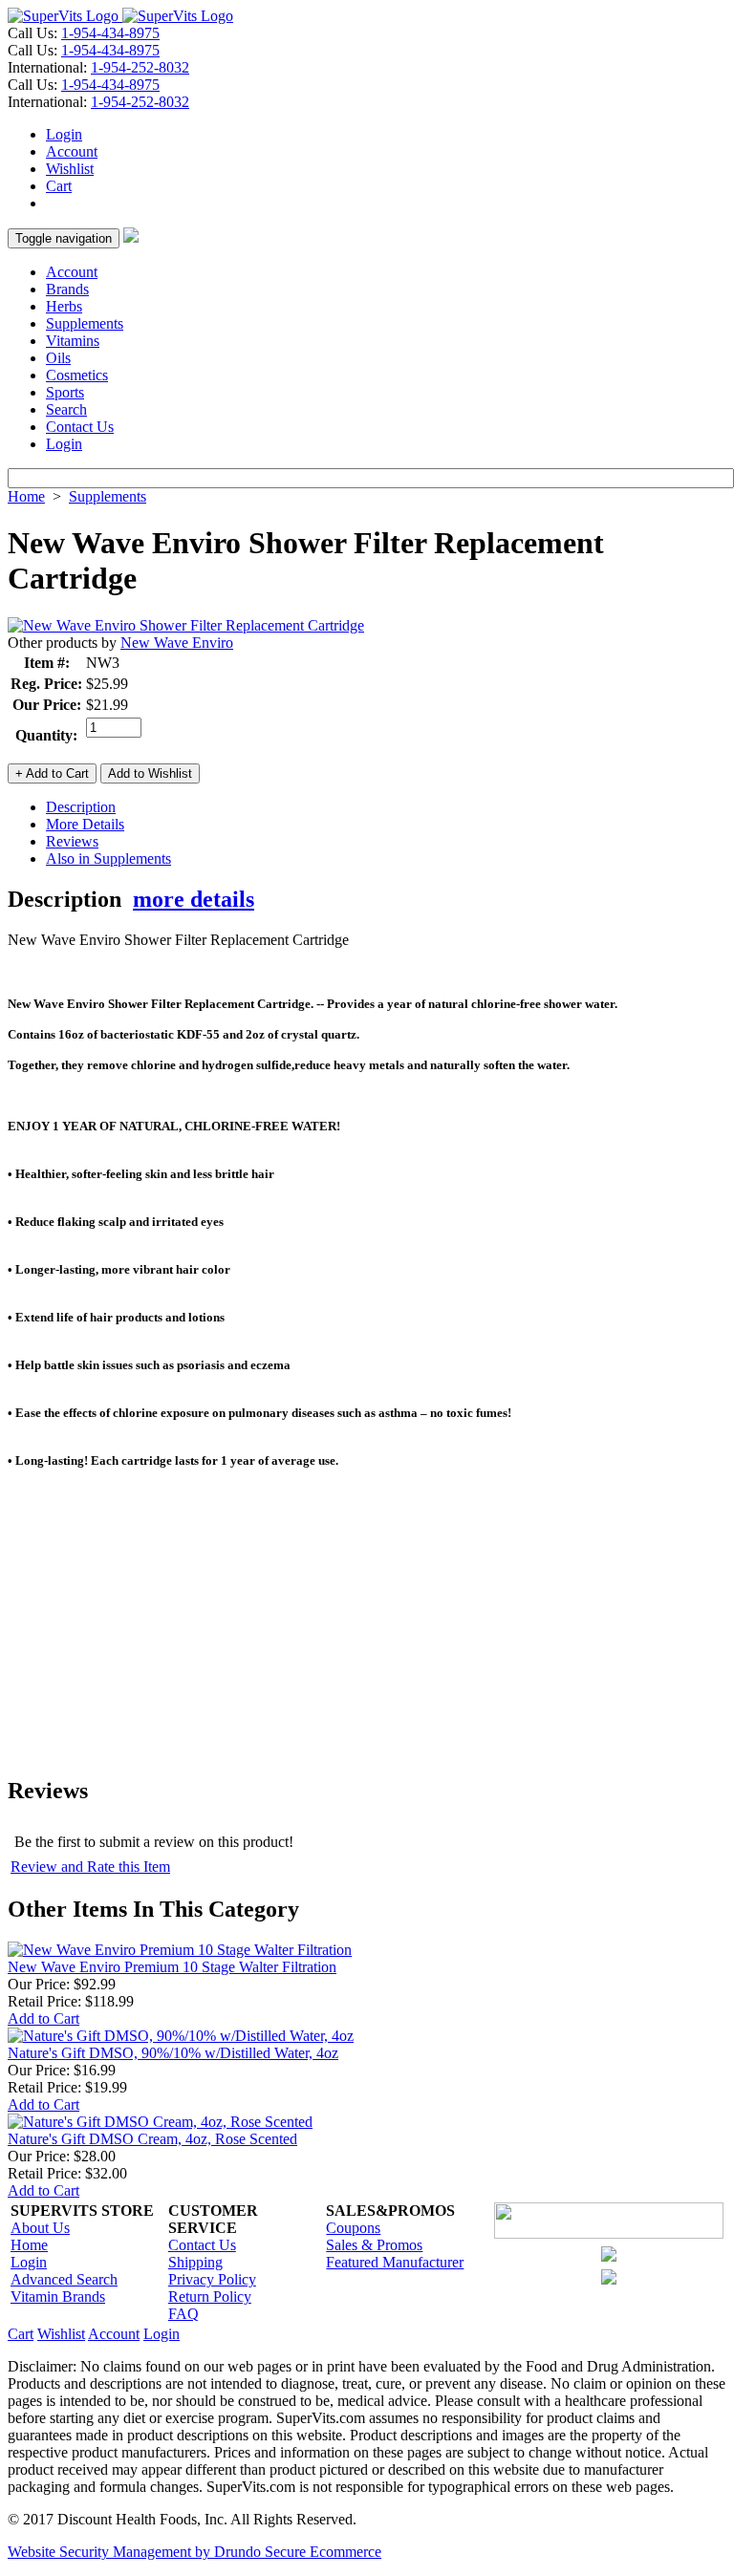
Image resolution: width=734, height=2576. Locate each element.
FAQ (183, 2314)
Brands (67, 289)
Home (26, 496)
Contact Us (80, 427)
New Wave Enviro (177, 643)
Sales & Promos (374, 2245)
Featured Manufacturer (395, 2262)
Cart (59, 186)
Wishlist (70, 169)
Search (66, 409)
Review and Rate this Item (90, 1867)
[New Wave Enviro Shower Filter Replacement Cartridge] (186, 625)
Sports (65, 392)
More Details (85, 824)
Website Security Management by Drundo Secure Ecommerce (194, 2552)
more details (194, 899)
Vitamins (73, 341)
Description (81, 807)
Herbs (64, 306)
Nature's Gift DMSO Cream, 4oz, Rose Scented (152, 2139)
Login (64, 134)
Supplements (85, 323)
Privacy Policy (212, 2279)
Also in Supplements (108, 859)
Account (72, 151)
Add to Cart (43, 2018)
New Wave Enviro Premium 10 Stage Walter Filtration (172, 1967)
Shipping (195, 2262)
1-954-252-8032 (140, 67)
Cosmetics (77, 375)
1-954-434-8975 (110, 33)
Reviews (72, 841)
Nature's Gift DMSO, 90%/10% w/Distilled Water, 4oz (173, 2053)
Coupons (353, 2228)
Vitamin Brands (58, 2297)
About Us (40, 2228)
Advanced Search (64, 2279)
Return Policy (210, 2297)
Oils (58, 358)
